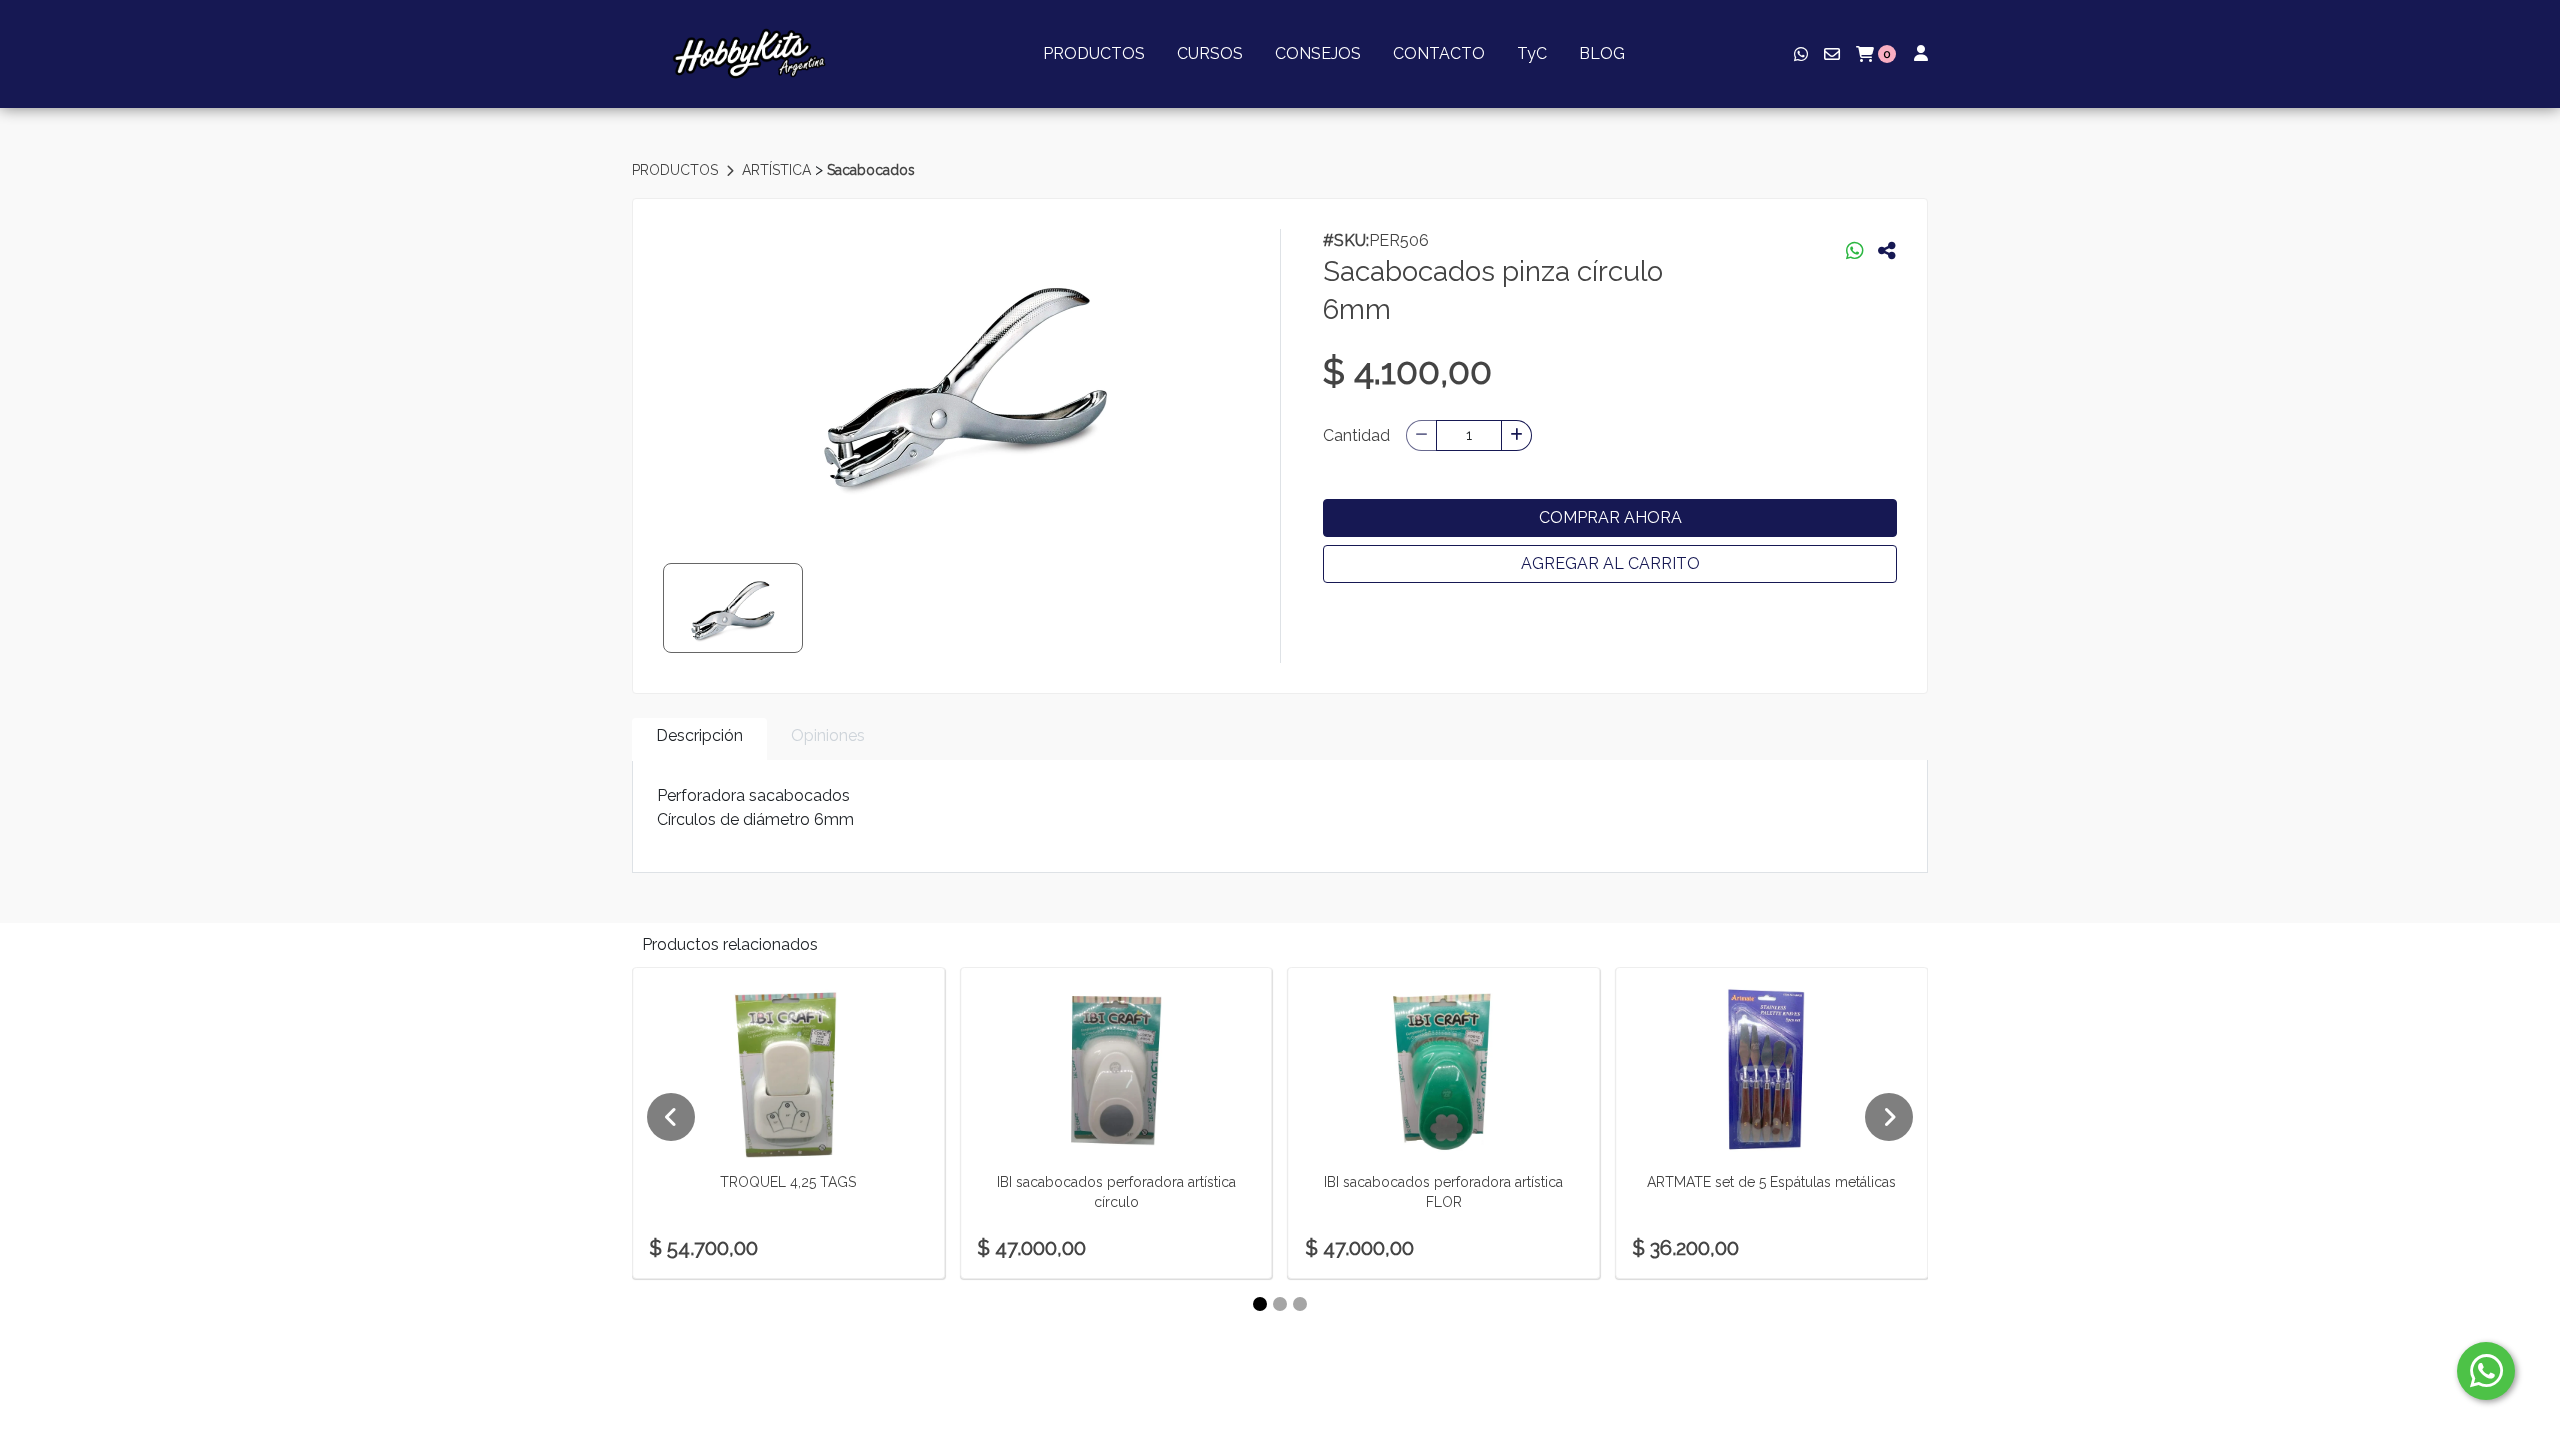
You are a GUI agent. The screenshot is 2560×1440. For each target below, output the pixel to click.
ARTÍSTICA (778, 170)
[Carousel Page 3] (1300, 1304)
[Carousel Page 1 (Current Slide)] (1260, 1304)
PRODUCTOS (1094, 53)
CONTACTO (1439, 53)
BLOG (1602, 53)
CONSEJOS (1318, 53)
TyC (1532, 53)
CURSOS (1210, 53)
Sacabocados (871, 170)
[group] (965, 379)
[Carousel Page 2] (1280, 1304)
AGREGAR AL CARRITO (1610, 563)
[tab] (699, 739)
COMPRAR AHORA (1610, 517)
